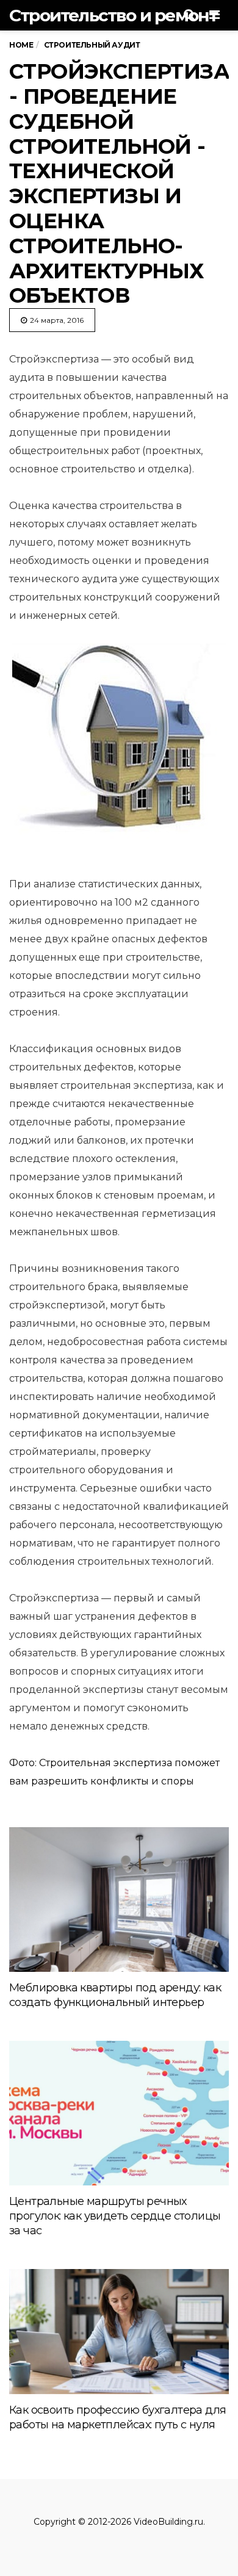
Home (21, 45)
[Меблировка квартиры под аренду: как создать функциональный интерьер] (119, 1900)
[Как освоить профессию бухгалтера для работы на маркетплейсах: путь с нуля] (119, 2331)
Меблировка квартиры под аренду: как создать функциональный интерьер (115, 1995)
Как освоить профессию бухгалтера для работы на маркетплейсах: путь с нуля (117, 2417)
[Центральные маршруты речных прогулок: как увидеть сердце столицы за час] (119, 2113)
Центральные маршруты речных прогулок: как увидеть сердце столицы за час (115, 2216)
